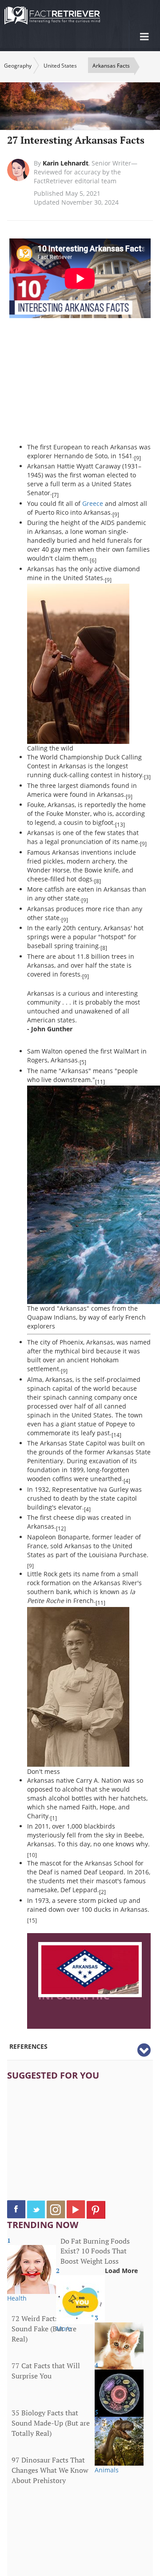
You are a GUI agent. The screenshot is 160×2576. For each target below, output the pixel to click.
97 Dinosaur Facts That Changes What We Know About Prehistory (50, 2470)
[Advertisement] (94, 385)
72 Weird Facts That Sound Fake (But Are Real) (44, 2329)
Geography (18, 66)
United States (60, 66)
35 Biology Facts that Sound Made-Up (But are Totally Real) (51, 2423)
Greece (93, 503)
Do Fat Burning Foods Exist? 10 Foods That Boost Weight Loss (95, 2251)
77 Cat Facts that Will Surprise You (46, 2371)
